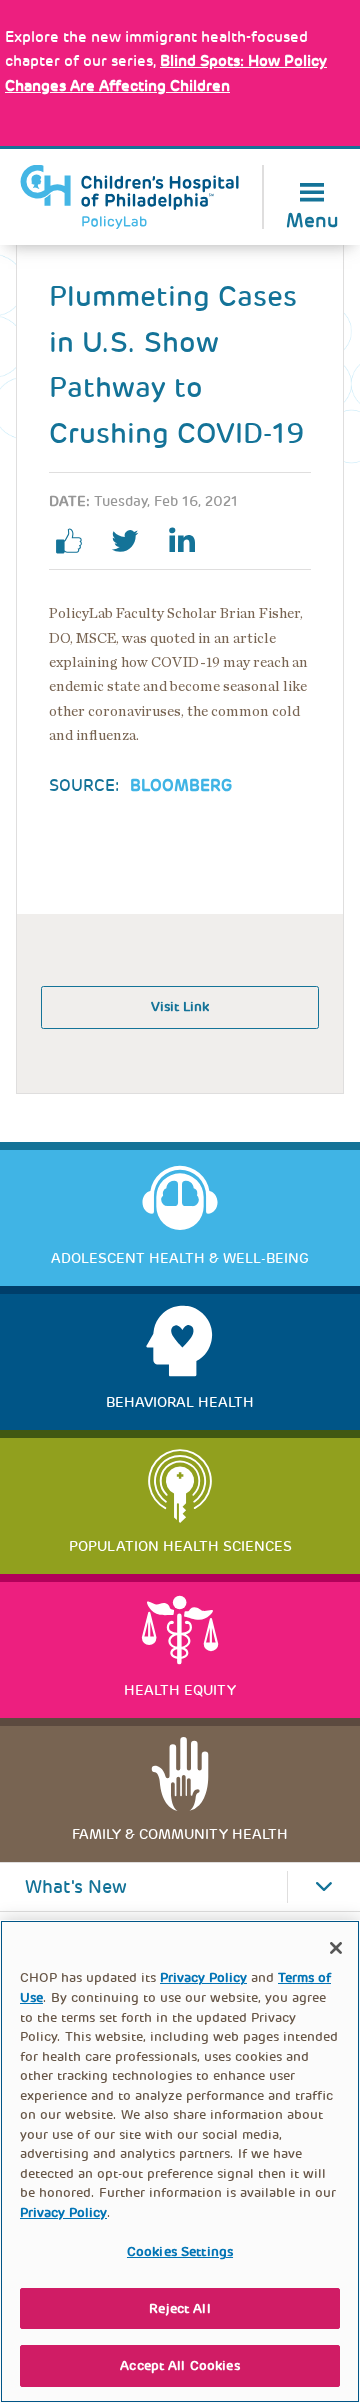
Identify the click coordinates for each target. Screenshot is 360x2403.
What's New (76, 1887)
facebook (77, 541)
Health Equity (180, 1690)
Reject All (179, 2308)
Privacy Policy (203, 1977)
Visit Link (180, 1006)
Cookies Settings (180, 2251)
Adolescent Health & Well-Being (180, 1258)
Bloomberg (181, 785)
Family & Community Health (180, 1834)
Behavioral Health (180, 1402)
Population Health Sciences (180, 1546)
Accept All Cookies (179, 2365)
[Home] (130, 197)
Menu (312, 218)
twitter (133, 541)
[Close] (336, 1948)
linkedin (189, 541)
